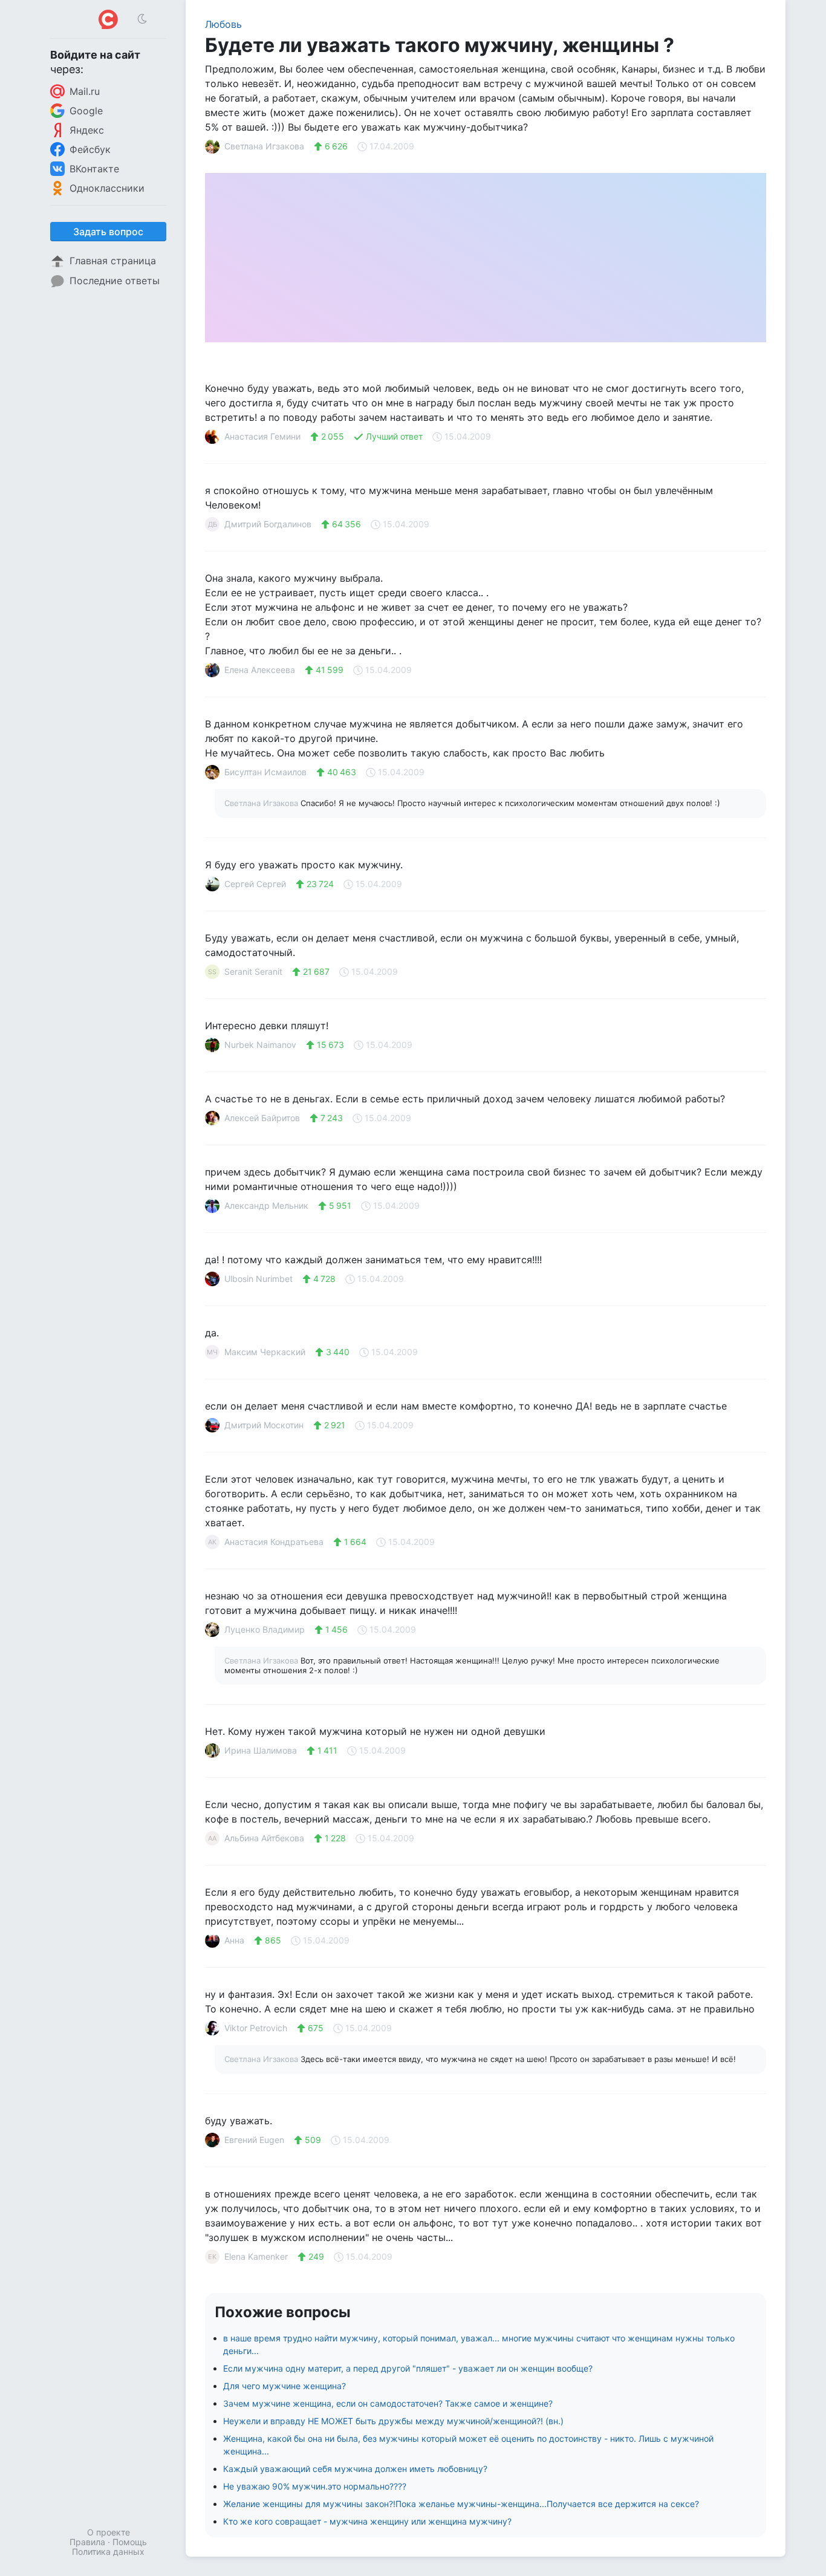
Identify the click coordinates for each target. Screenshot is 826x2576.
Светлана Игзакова (262, 803)
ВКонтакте (94, 169)
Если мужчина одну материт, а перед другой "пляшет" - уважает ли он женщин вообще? (408, 2368)
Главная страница (113, 261)
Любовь (223, 24)
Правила (87, 2542)
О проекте (109, 2532)
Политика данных (108, 2552)
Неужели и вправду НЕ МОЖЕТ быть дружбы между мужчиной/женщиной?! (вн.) (393, 2421)
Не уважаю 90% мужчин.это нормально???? (315, 2486)
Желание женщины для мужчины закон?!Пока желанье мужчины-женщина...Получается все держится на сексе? (461, 2504)
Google (86, 111)
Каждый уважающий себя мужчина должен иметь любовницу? (355, 2469)
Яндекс (87, 130)
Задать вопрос (108, 232)
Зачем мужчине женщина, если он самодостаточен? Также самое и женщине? (388, 2403)
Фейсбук (90, 149)
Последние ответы (115, 281)
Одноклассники (107, 188)
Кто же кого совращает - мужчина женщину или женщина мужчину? (367, 2521)
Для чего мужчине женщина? (285, 2386)
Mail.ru (85, 91)
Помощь (130, 2542)
